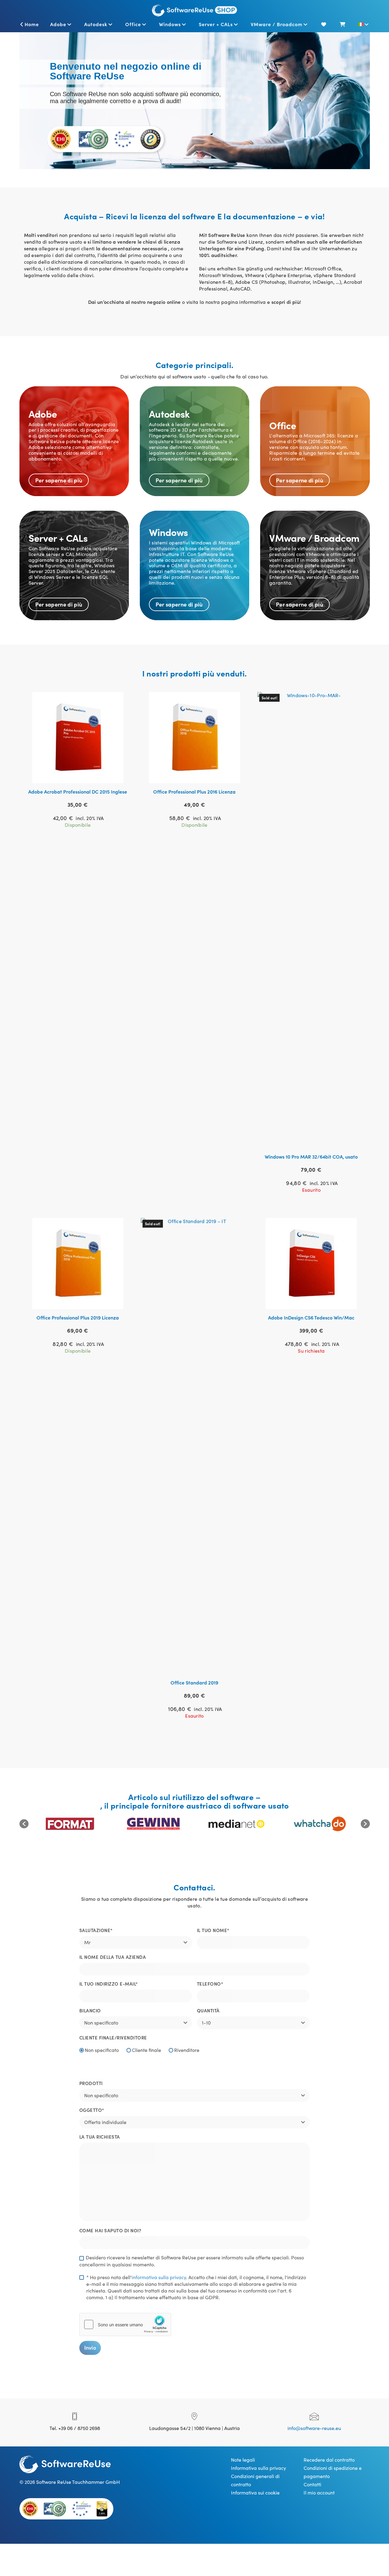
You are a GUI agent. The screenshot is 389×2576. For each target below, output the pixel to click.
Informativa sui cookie (255, 2492)
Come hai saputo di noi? (110, 2230)
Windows (170, 24)
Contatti (312, 2484)
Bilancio (90, 2010)
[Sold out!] (311, 919)
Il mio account (319, 2492)
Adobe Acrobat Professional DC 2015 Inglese (78, 791)
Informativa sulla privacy (258, 2468)
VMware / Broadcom (277, 24)
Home (32, 24)
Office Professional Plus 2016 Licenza (194, 791)
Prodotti (91, 2083)
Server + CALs (216, 24)
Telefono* (210, 1984)
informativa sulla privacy (159, 2277)
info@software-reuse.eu (314, 2428)
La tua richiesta (100, 2137)
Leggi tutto (81, 776)
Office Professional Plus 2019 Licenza (78, 1317)
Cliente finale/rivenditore (113, 2037)
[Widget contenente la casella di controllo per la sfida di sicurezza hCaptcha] (125, 2324)
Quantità (208, 2010)
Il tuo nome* (213, 1930)
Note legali (243, 2460)
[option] (70, 1824)
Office (133, 24)
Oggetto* (92, 2110)
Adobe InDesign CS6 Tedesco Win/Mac (311, 1317)
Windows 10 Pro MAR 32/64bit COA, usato (311, 1156)
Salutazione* (96, 1930)
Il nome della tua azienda (113, 1957)
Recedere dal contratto (329, 2460)
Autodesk (96, 24)
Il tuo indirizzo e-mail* (109, 1984)
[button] (24, 1824)
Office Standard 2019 (194, 1682)
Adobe (58, 24)
